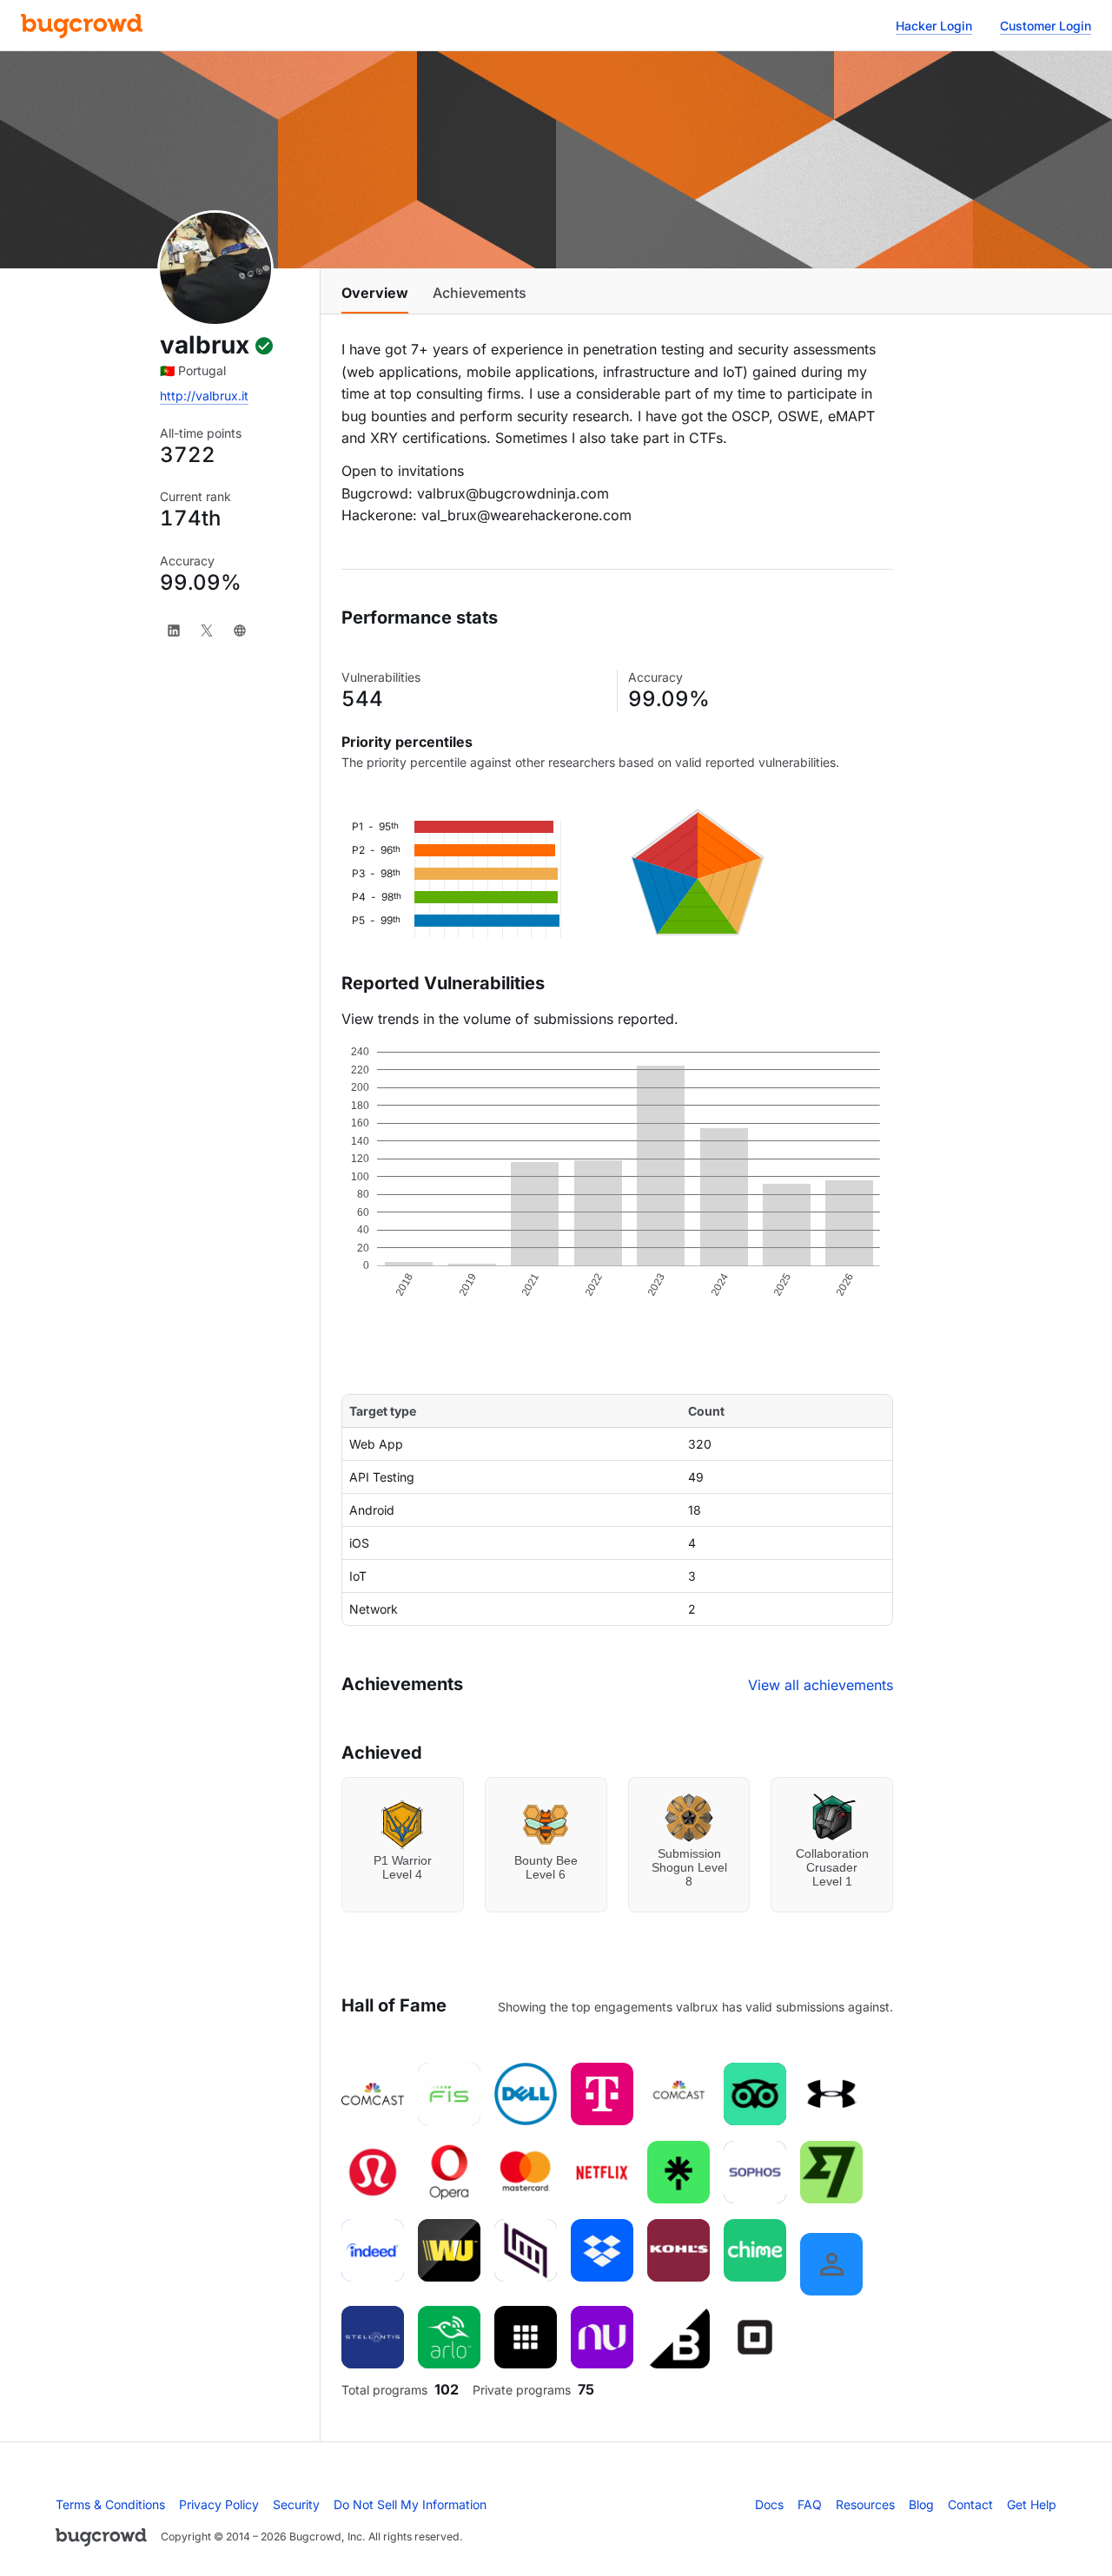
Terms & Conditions (110, 2504)
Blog (921, 2504)
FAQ (810, 2504)
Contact (970, 2504)
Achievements (480, 293)
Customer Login (1046, 26)
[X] (207, 631)
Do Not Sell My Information (410, 2504)
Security (296, 2504)
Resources (865, 2504)
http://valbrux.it (204, 396)
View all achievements (821, 1685)
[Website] (240, 631)
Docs (769, 2504)
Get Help (1032, 2504)
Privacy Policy (219, 2504)
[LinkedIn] (174, 631)
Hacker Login (934, 26)
